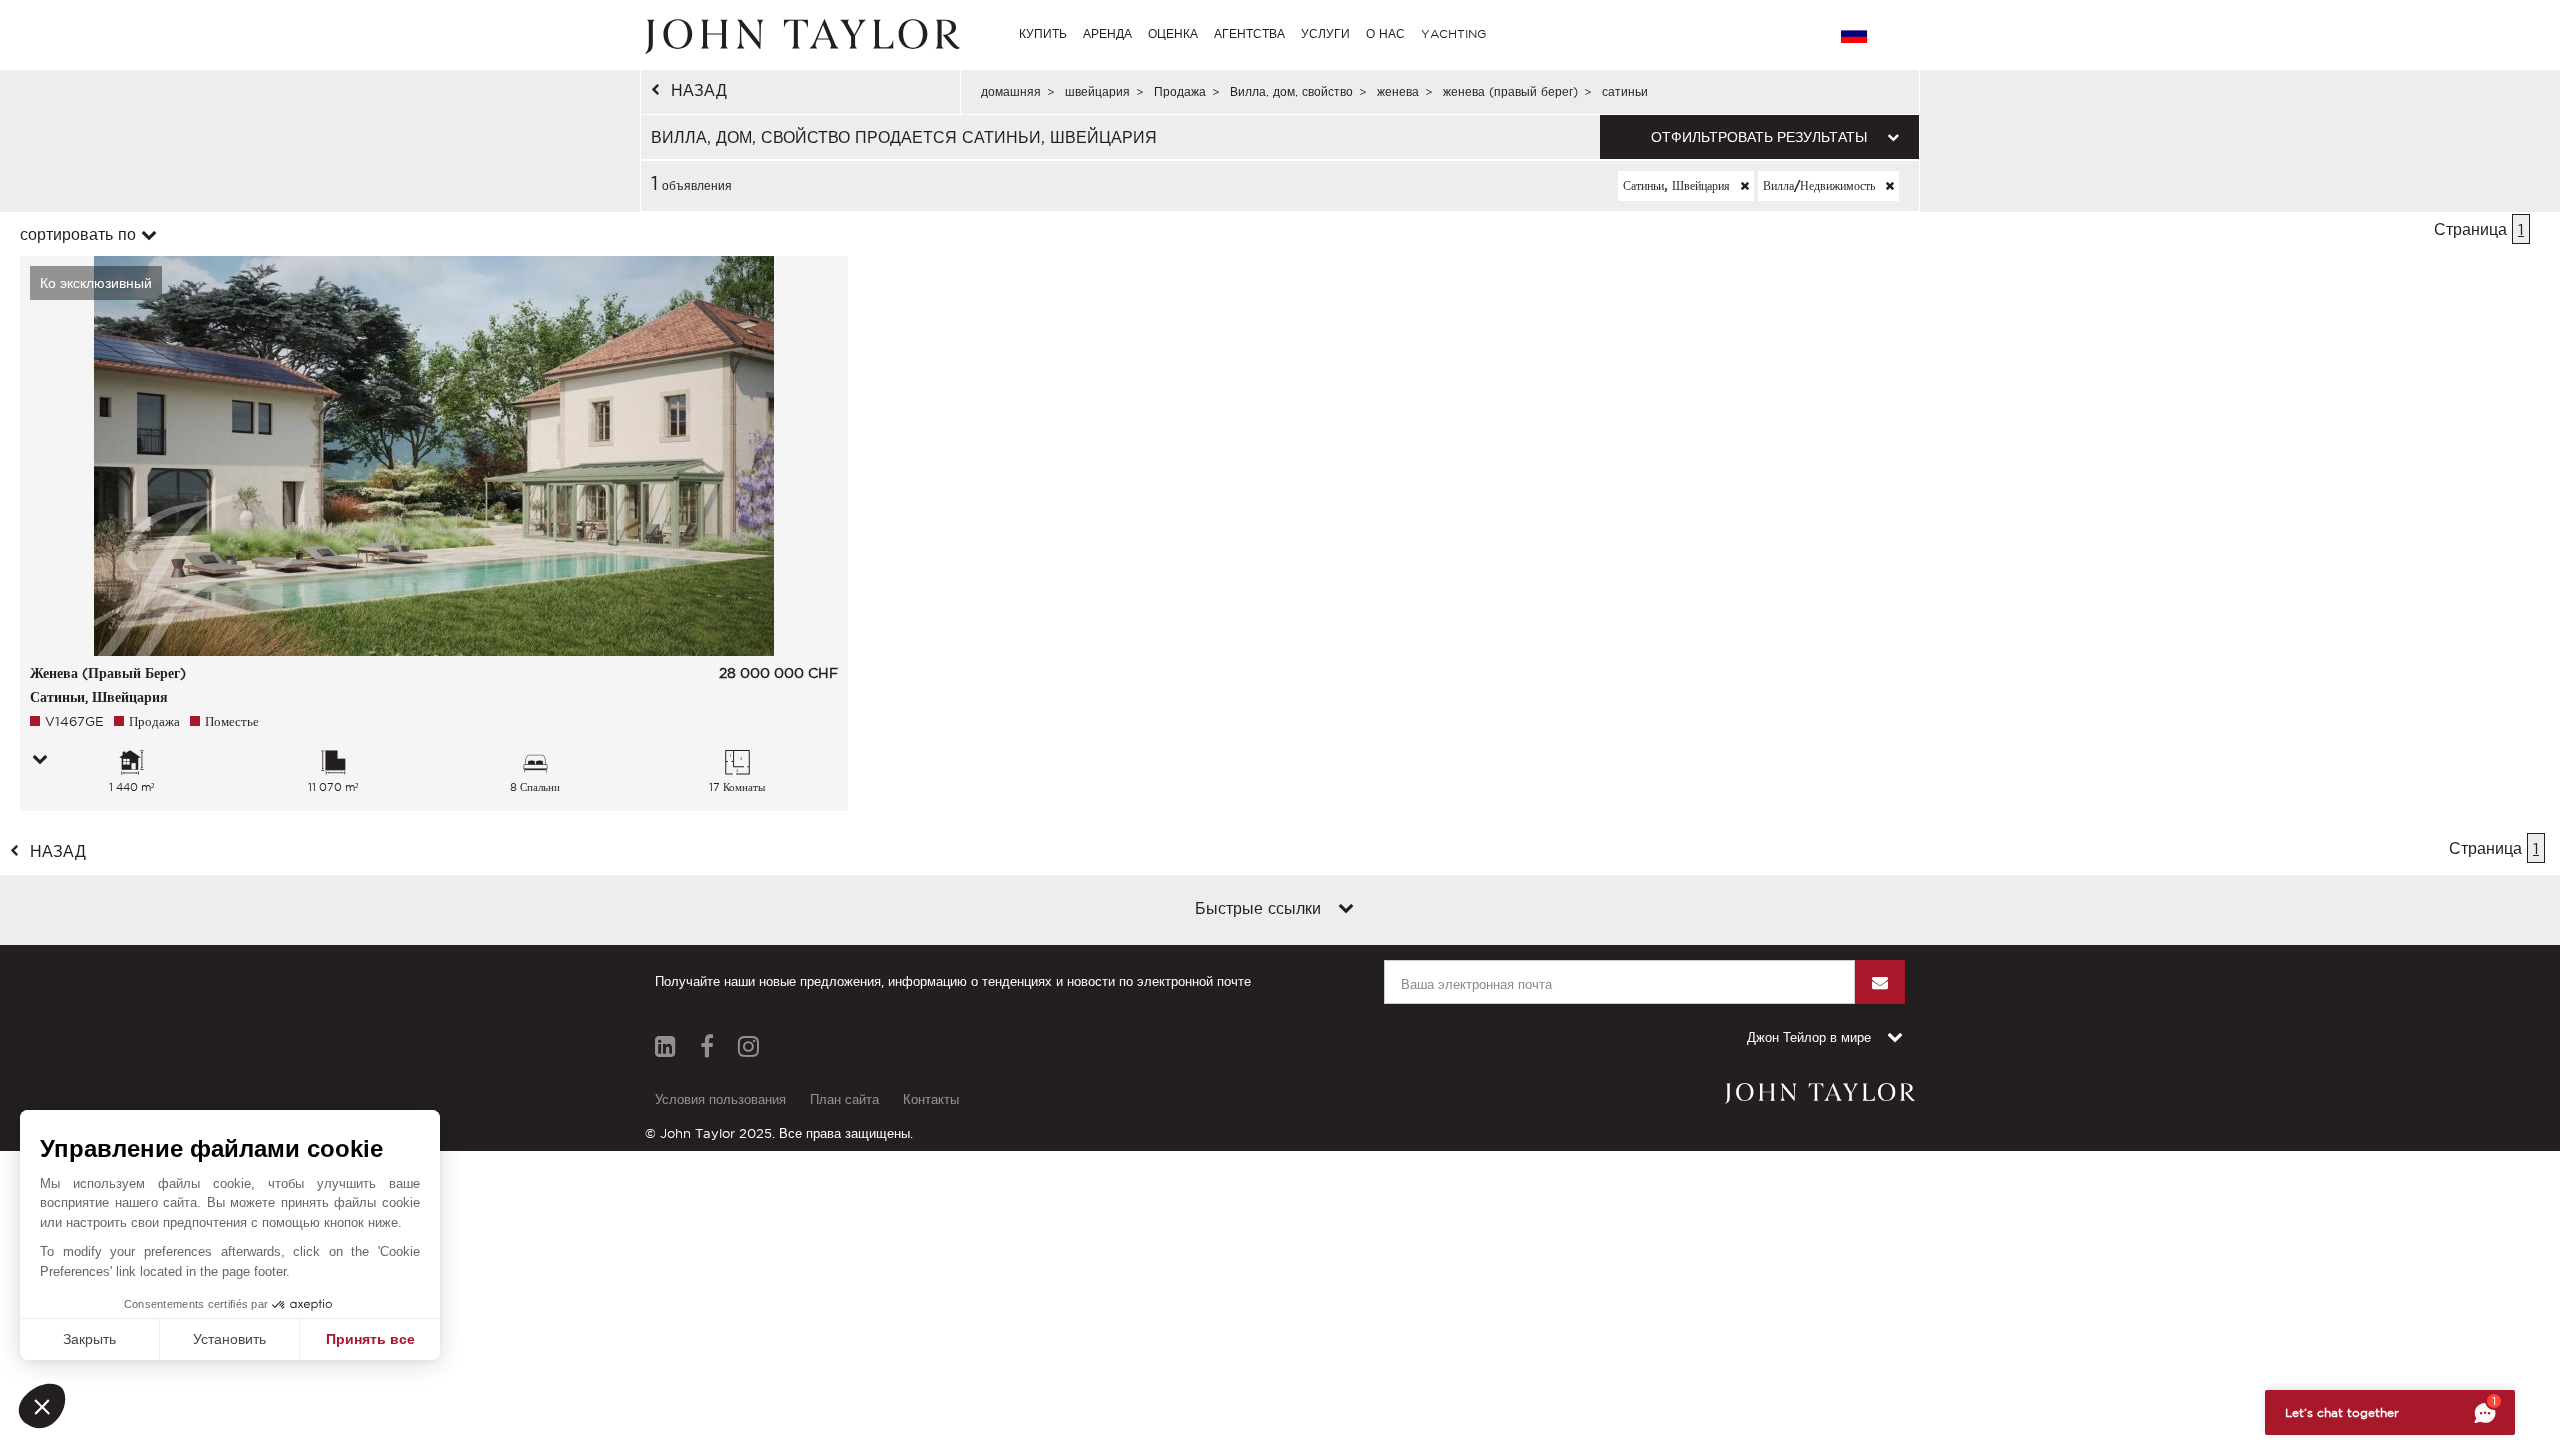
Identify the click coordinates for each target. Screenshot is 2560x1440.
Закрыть (89, 1339)
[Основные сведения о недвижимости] (40, 761)
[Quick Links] (1346, 910)
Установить (229, 1339)
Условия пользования (720, 1099)
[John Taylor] (800, 34)
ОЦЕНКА (1173, 33)
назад (699, 90)
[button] (42, 1406)
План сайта (844, 1099)
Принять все (370, 1339)
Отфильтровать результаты (1759, 137)
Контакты (931, 1099)
